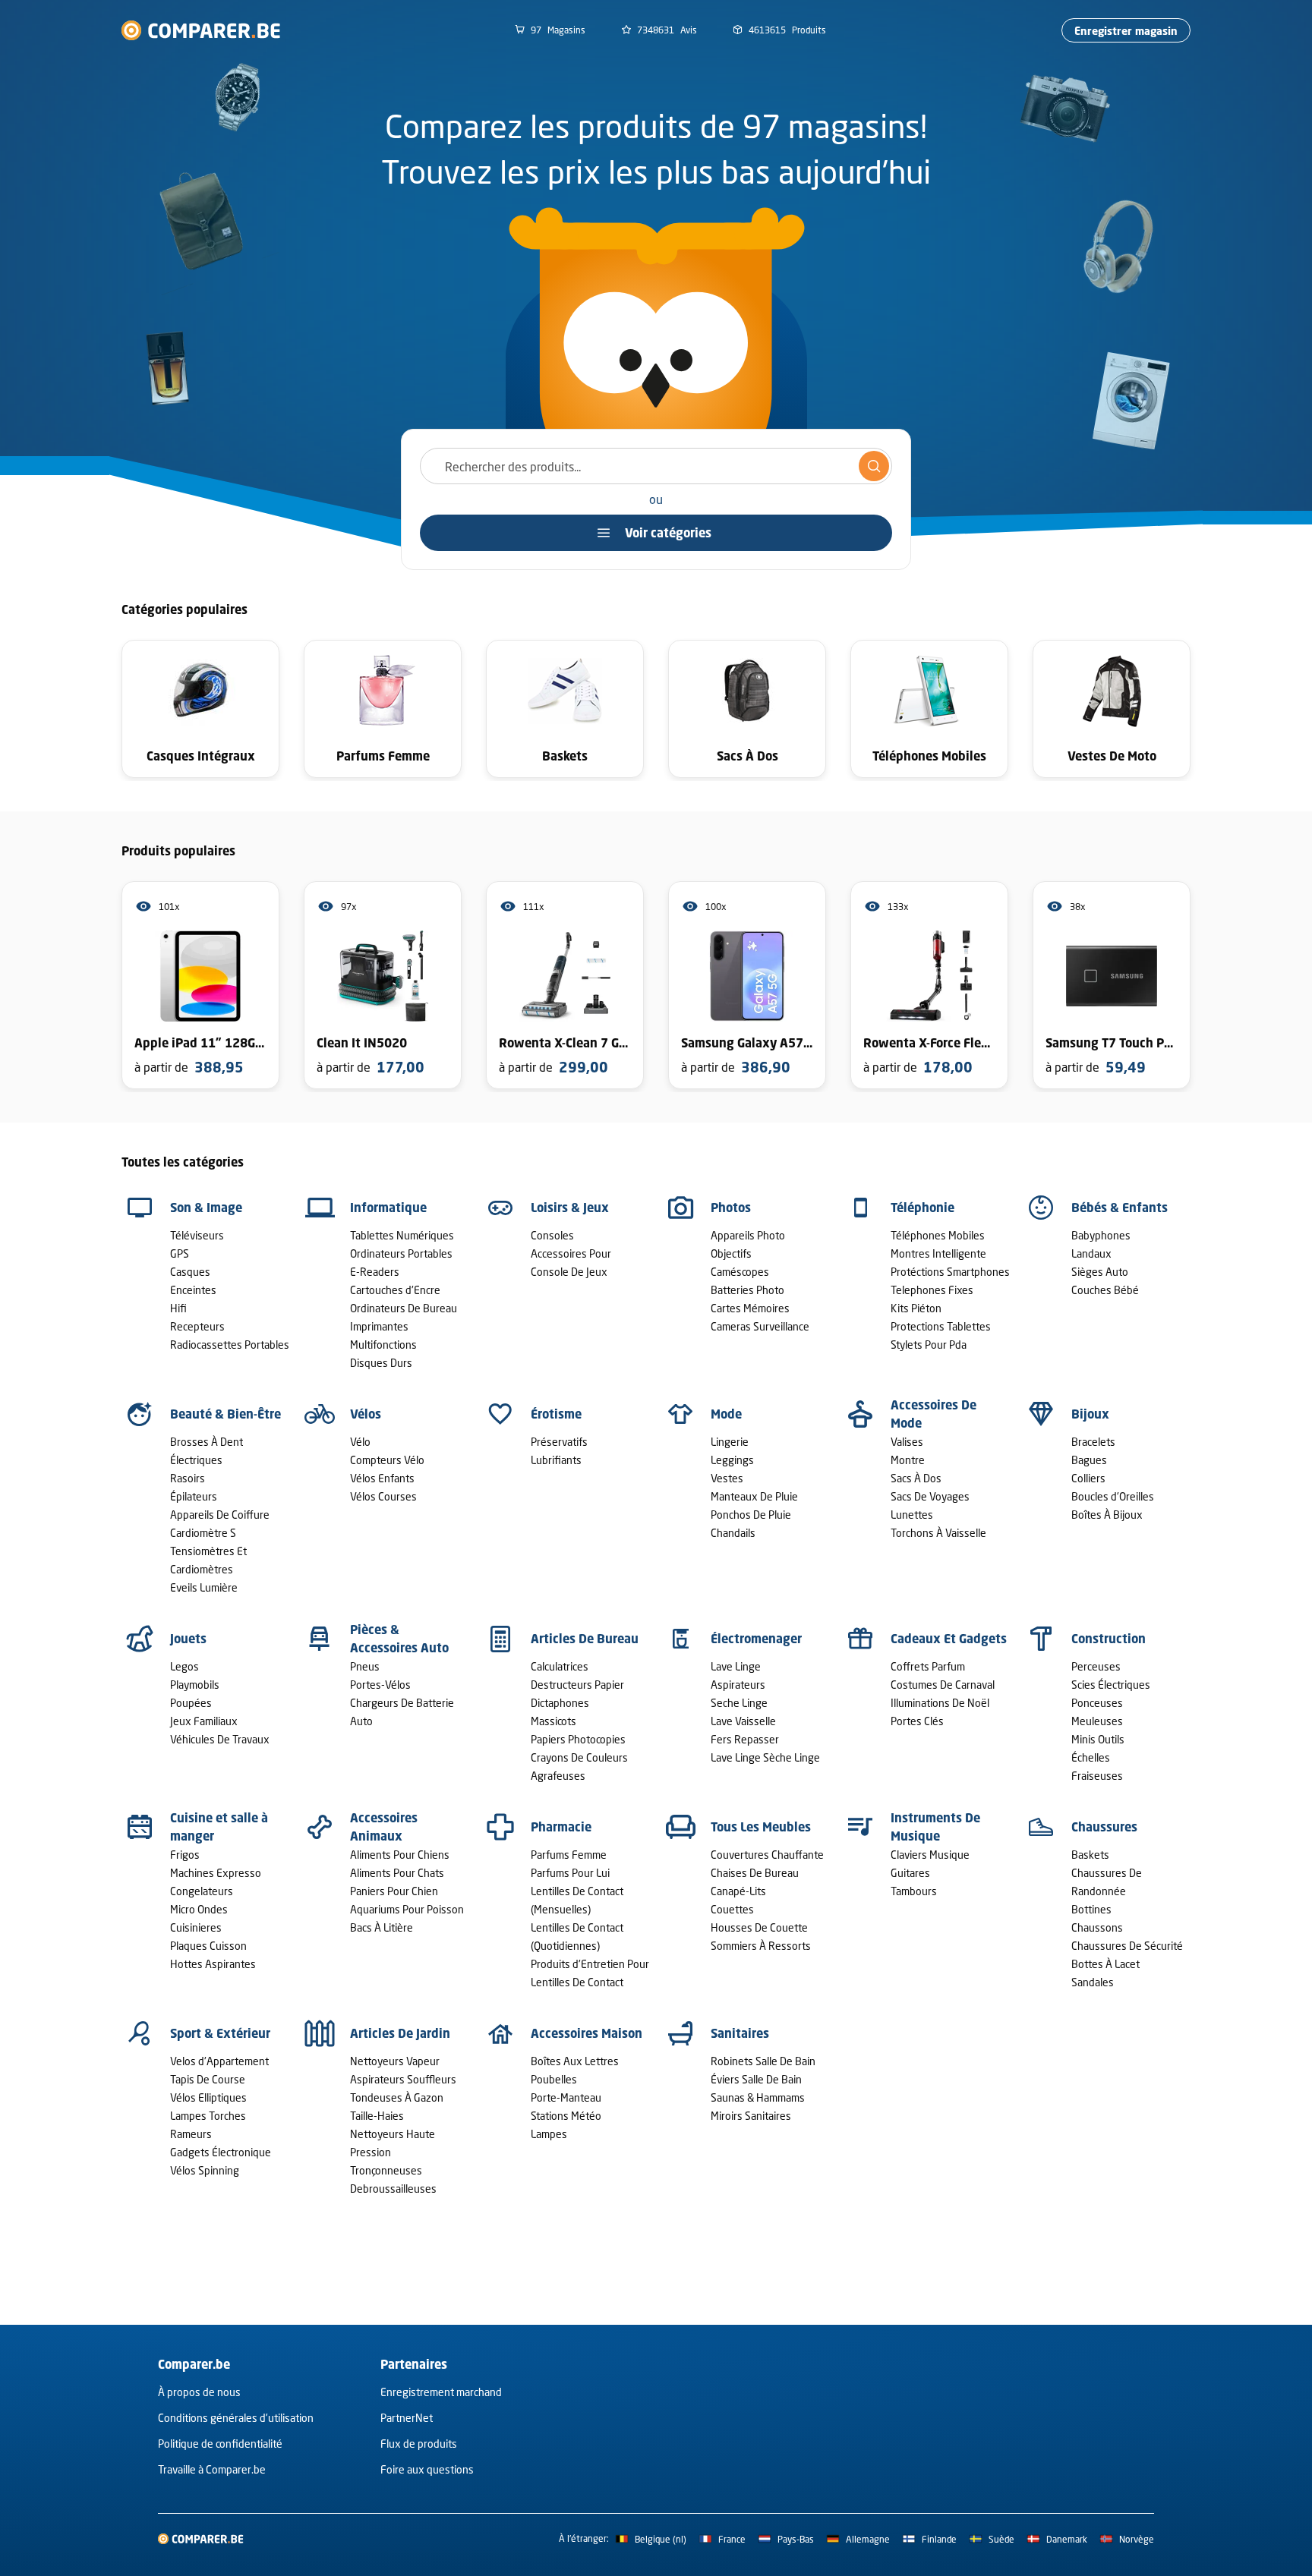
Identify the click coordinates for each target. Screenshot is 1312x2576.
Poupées (191, 1703)
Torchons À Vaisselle (938, 1533)
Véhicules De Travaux (220, 1739)
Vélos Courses (383, 1496)
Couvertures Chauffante (767, 1855)
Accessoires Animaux (384, 1827)
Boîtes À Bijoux (1107, 1515)
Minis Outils (1098, 1739)
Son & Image (206, 1208)
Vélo (360, 1442)
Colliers (1088, 1478)
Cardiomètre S (203, 1533)
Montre (908, 1460)
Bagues (1089, 1460)
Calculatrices (560, 1666)
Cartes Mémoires (750, 1308)
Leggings (732, 1460)
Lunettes (912, 1515)
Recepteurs (197, 1326)
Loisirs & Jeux (570, 1208)
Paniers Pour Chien (394, 1891)
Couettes (732, 1909)
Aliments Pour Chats (397, 1873)
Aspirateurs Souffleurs (403, 2079)
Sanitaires (740, 2033)
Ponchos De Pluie (751, 1515)
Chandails (733, 1533)
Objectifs (731, 1253)
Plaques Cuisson (208, 1946)
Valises (907, 1442)
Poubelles (554, 2079)
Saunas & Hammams (758, 2097)
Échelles (1091, 1757)
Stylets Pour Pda (929, 1345)
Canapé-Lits (738, 1891)
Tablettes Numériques (402, 1235)
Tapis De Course (208, 2079)
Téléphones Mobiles (938, 1235)
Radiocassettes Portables (230, 1345)
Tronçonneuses (386, 2170)
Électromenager (756, 1639)
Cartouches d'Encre (395, 1290)
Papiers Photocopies (578, 1739)
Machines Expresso (216, 1873)
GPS (180, 1253)
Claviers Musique (930, 1855)
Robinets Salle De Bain (763, 2061)
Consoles (552, 1235)
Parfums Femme (569, 1855)
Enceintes (193, 1290)
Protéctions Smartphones (950, 1272)
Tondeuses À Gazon (397, 2097)
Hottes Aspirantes (213, 1964)
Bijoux (1090, 1414)
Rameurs (191, 2134)
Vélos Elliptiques (208, 2097)
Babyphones (1101, 1235)
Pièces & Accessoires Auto (399, 1639)
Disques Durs (381, 1363)
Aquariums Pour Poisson (407, 1909)
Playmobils (195, 1685)
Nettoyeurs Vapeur (395, 2061)
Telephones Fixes (932, 1290)
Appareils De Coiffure (220, 1515)
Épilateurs (194, 1496)
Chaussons (1097, 1927)
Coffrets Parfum (928, 1666)
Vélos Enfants (382, 1478)
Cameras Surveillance (760, 1326)
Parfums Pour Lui (570, 1873)
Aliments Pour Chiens (400, 1855)
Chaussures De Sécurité (1127, 1946)
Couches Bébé (1105, 1290)
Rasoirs (188, 1478)
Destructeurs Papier (577, 1685)
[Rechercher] (874, 466)
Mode (726, 1414)
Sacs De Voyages (930, 1496)
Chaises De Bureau (755, 1873)
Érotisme (556, 1414)
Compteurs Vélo (387, 1460)
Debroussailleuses (393, 2189)
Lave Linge (736, 1666)
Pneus (365, 1666)
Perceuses (1096, 1666)
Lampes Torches (208, 2116)
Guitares (910, 1873)
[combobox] (656, 466)
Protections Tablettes (941, 1326)
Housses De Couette (759, 1927)
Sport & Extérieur (220, 2033)
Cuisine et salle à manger (219, 1827)
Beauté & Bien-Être (225, 1414)
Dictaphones (560, 1703)
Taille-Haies (377, 2116)
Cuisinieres (196, 1927)
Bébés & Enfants (1120, 1208)
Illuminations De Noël (940, 1703)
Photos (731, 1208)
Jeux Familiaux (204, 1721)
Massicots (553, 1721)
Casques (190, 1272)
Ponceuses (1097, 1703)
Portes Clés (917, 1721)
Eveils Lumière (204, 1587)
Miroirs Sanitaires (751, 2116)
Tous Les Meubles (761, 1827)
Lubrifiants (556, 1460)
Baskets (1090, 1855)
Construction (1109, 1639)
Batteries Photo (747, 1290)
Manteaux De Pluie (754, 1496)
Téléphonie (922, 1208)
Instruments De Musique (935, 1827)
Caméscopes (740, 1272)
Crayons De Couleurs (579, 1757)
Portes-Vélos (380, 1685)
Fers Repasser (745, 1739)
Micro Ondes (199, 1909)
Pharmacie (561, 1827)
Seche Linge (739, 1703)
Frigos (185, 1855)
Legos (184, 1666)
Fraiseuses (1097, 1776)
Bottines (1091, 1909)
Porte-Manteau (566, 2097)
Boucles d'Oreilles (1113, 1496)
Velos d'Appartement (219, 2061)
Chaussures (1104, 1827)
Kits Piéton (916, 1308)
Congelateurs (202, 1891)
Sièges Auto (1100, 1272)
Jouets (188, 1639)
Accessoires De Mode (934, 1414)
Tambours (914, 1891)
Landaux (1091, 1253)
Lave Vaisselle (743, 1721)
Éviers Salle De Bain (756, 2079)
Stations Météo (566, 2116)
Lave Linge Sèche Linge (765, 1757)
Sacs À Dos (916, 1478)
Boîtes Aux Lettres (575, 2061)
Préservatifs (559, 1442)
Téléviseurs (197, 1235)
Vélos (366, 1414)
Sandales (1093, 1982)
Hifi (178, 1308)
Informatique (388, 1208)
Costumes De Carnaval (943, 1685)
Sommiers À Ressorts (761, 1946)
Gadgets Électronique (221, 2152)
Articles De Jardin (400, 2033)
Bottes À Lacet (1105, 1964)
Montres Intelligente (938, 1253)
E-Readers (375, 1272)
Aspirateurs (738, 1685)
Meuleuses (1097, 1721)
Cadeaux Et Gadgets (949, 1639)
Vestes (727, 1478)
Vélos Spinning (205, 2170)
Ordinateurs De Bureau (404, 1308)
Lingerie (730, 1442)
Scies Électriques (1111, 1685)
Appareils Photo (748, 1235)
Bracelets (1093, 1442)
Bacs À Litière (382, 1927)
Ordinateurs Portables (401, 1253)
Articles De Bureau (585, 1639)
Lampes (549, 2134)
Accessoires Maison (587, 2033)
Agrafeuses (558, 1776)
